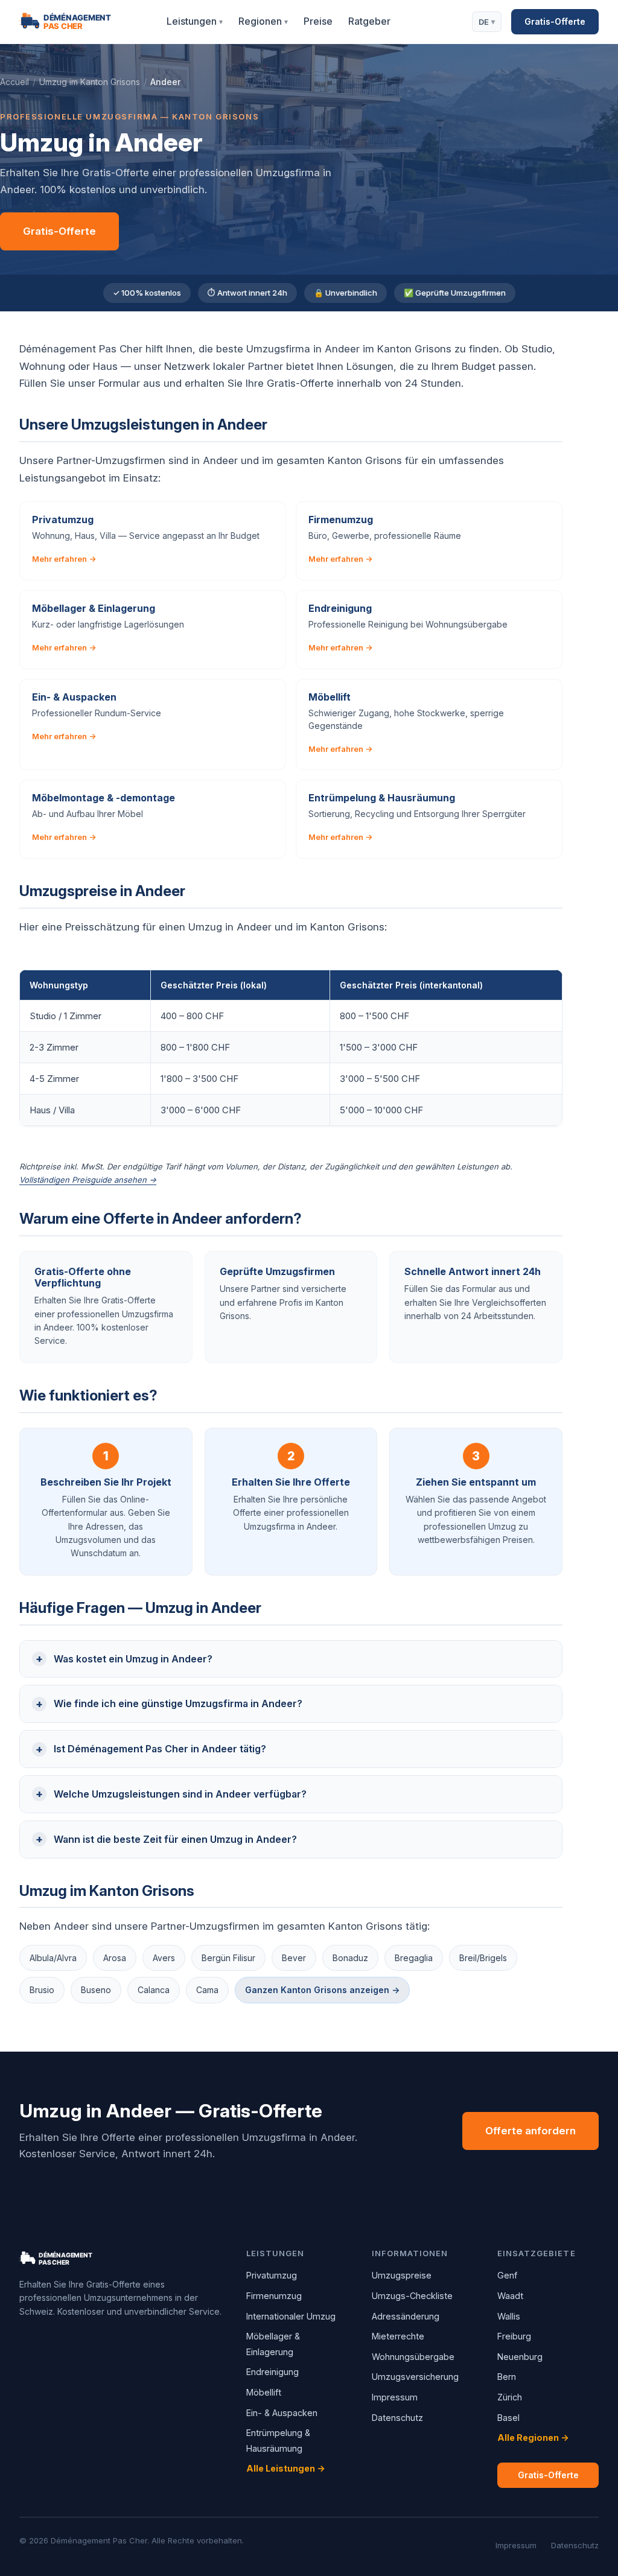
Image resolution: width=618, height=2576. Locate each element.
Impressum (395, 2397)
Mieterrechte (398, 2336)
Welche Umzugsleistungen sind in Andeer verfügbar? (180, 1794)
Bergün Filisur (228, 1958)
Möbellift (264, 2392)
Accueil (14, 82)
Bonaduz (350, 1958)
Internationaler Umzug (291, 2316)
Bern (507, 2377)
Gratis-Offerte (555, 21)
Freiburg (514, 2336)
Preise (318, 21)
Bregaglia (414, 1958)
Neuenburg (520, 2357)
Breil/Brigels (483, 1958)
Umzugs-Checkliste (412, 2296)
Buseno (96, 1990)
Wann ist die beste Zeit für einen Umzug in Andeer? (175, 1839)
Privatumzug (272, 2275)
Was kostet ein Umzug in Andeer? (133, 1659)
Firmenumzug (274, 2296)
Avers (164, 1958)
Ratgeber (369, 21)
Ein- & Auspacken (282, 2413)
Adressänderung (406, 2316)
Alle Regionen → (533, 2438)
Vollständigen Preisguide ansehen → (88, 1180)
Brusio (42, 1990)
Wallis (509, 2316)
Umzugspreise (402, 2275)
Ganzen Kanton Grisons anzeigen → (322, 1990)
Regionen (263, 21)
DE (487, 22)
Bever (294, 1958)
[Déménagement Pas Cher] (80, 22)
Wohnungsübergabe (413, 2357)
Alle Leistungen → (286, 2468)
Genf (507, 2275)
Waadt (510, 2296)
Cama (207, 1990)
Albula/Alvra (53, 1958)
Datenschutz (397, 2418)
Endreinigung (272, 2372)
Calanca (154, 1990)
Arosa (115, 1958)
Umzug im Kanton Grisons (90, 82)
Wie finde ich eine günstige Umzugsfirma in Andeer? (178, 1703)
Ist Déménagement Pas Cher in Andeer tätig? (160, 1749)
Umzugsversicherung (415, 2377)
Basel (508, 2418)
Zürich (510, 2397)
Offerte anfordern (530, 2131)
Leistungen (195, 21)
